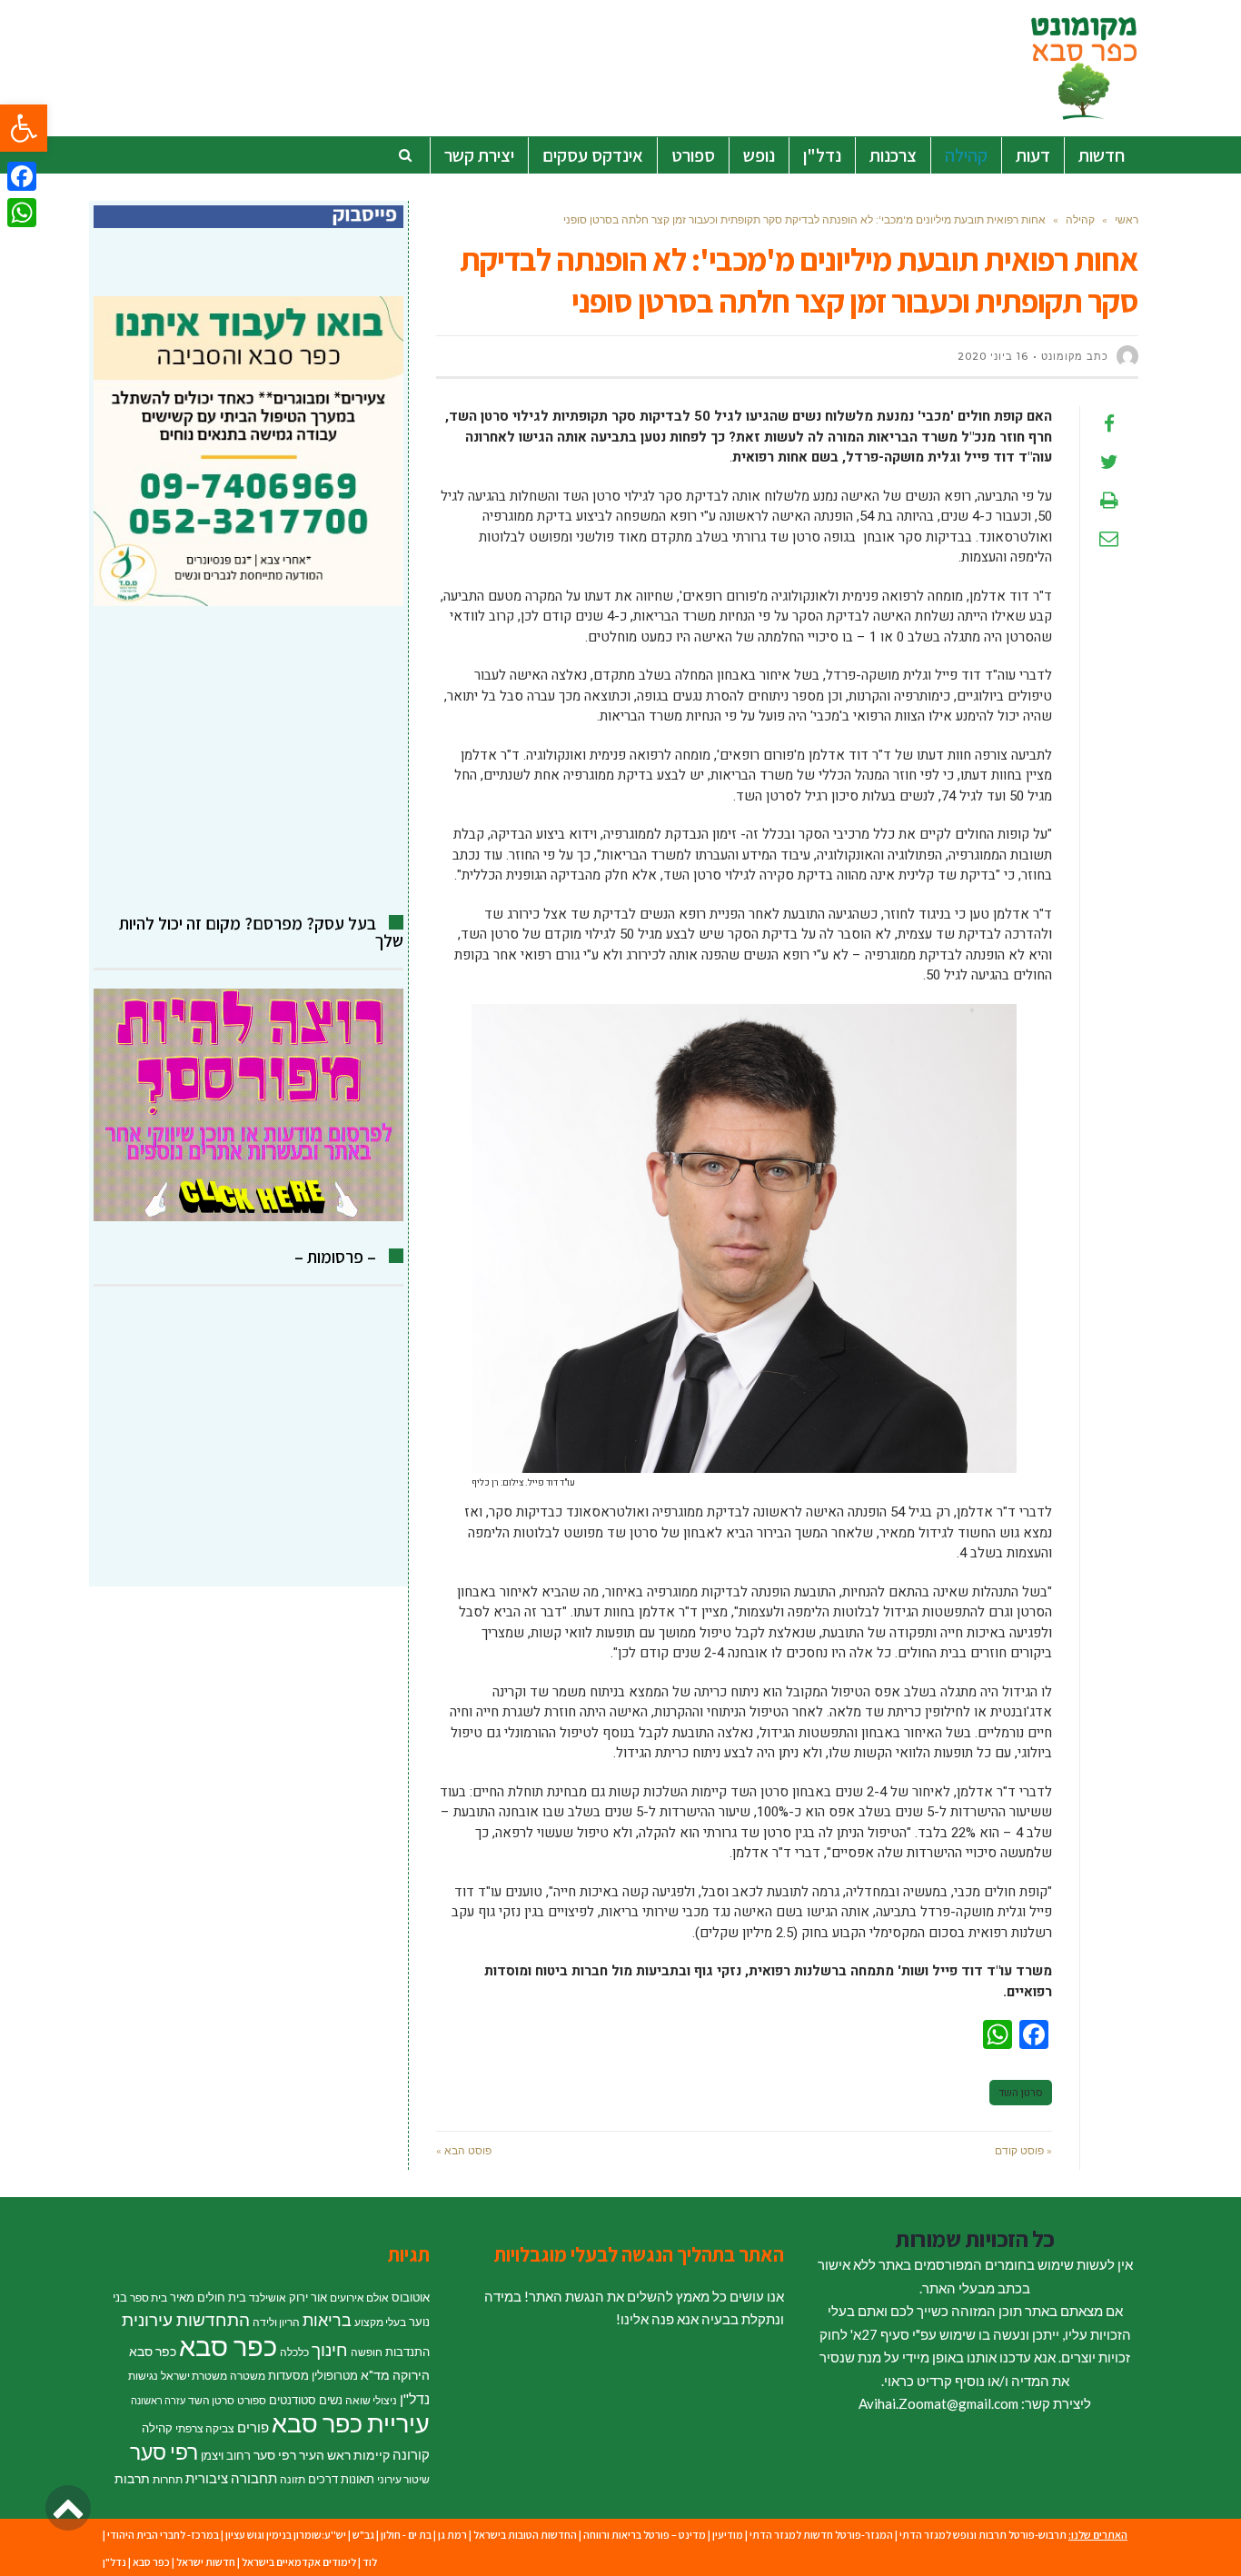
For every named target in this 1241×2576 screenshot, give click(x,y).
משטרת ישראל (194, 2376)
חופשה (367, 2352)
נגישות (143, 2376)
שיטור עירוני (403, 2479)
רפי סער (164, 2452)
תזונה (293, 2479)
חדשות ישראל (206, 2562)
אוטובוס (411, 2297)
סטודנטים (293, 2400)
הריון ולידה (276, 2322)
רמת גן (452, 2535)
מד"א (375, 2375)
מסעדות (288, 2375)
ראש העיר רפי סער (302, 2455)
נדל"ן (415, 2399)
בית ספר (149, 2298)
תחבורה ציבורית (231, 2478)
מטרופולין (335, 2375)
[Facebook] (22, 176)
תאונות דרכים (341, 2479)
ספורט (252, 2400)
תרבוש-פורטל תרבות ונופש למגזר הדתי (983, 2535)
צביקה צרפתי (205, 2428)
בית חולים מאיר (208, 2297)
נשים (331, 2400)
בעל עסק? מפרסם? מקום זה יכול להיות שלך (261, 932)
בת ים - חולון (406, 2535)
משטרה (248, 2376)
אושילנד (268, 2298)
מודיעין (728, 2535)
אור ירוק (308, 2297)
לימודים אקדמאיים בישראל (299, 2562)
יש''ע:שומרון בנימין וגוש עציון (286, 2535)
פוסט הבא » (464, 2150)
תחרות (168, 2479)
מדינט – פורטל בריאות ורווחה (645, 2535)
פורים (253, 2427)
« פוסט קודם (1023, 2150)
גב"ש (363, 2535)
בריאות (327, 2320)
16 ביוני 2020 (993, 356)
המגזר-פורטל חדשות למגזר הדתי (821, 2535)
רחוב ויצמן (226, 2455)
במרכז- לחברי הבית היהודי (163, 2535)
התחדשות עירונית (186, 2320)
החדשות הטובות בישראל (525, 2535)
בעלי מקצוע (380, 2322)
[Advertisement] (248, 761)
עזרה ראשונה (158, 2400)
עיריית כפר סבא (351, 2423)
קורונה (411, 2454)
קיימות (372, 2455)
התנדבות (407, 2352)
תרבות (132, 2478)
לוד (370, 2562)
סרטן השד (1021, 2093)
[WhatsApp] (22, 213)
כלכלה (294, 2352)
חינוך (330, 2349)
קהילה (157, 2428)
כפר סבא (228, 2346)
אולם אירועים (359, 2298)
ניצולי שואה (371, 2400)
